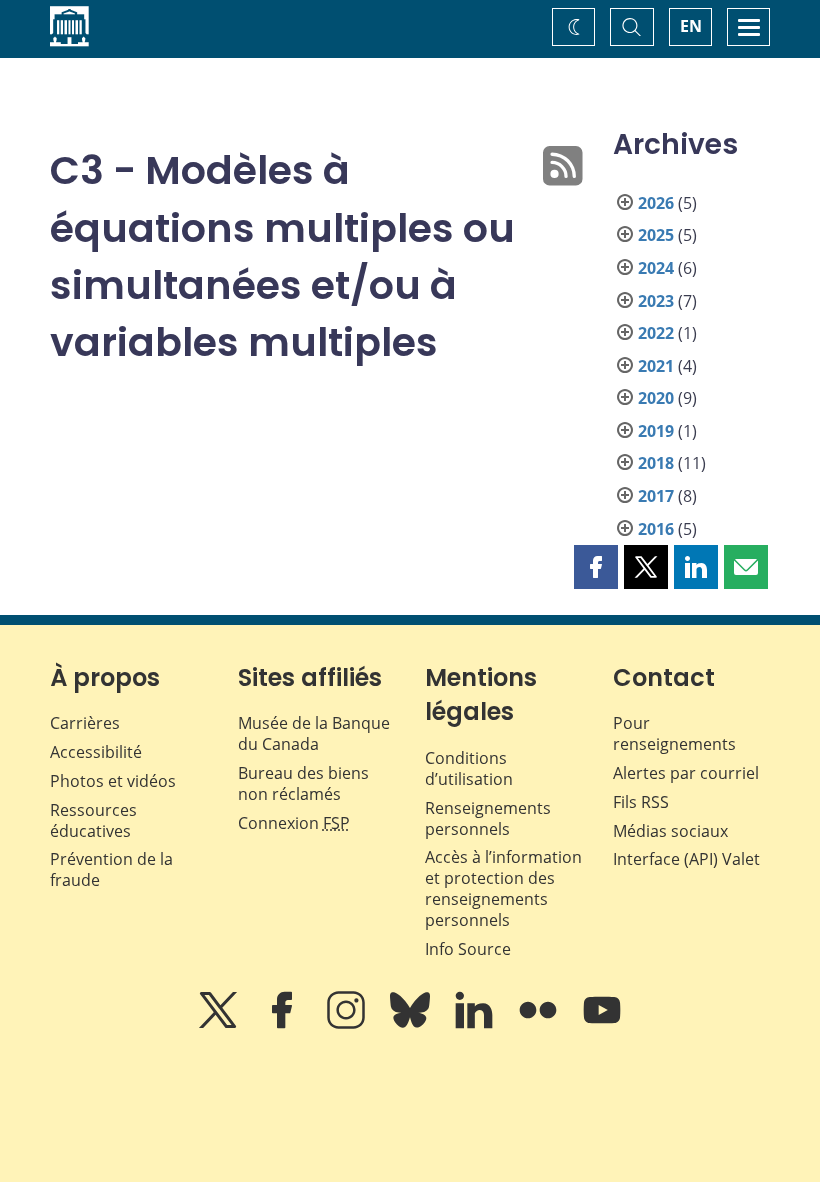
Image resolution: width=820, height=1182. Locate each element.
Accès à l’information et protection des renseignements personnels (503, 888)
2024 (656, 268)
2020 (656, 398)
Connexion (294, 823)
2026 (656, 203)
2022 (656, 333)
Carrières (85, 723)
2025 (656, 235)
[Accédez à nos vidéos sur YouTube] (602, 1024)
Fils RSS (641, 802)
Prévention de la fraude (111, 869)
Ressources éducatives (93, 820)
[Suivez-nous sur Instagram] (348, 1024)
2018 (656, 463)
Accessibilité (96, 752)
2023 (656, 301)
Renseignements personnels (488, 818)
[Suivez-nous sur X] (220, 1024)
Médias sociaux (670, 831)
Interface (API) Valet (686, 859)
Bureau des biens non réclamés (303, 783)
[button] (596, 567)
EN (691, 26)
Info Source (468, 949)
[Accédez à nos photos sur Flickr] (540, 1024)
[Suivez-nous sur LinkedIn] (476, 1024)
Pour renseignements (674, 733)
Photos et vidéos (113, 781)
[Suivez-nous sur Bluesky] (412, 1024)
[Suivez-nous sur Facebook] (284, 1024)
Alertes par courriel (686, 773)
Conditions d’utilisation (469, 768)
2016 (656, 529)
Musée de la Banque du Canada (314, 733)
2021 (656, 366)
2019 (656, 431)
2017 (656, 496)
